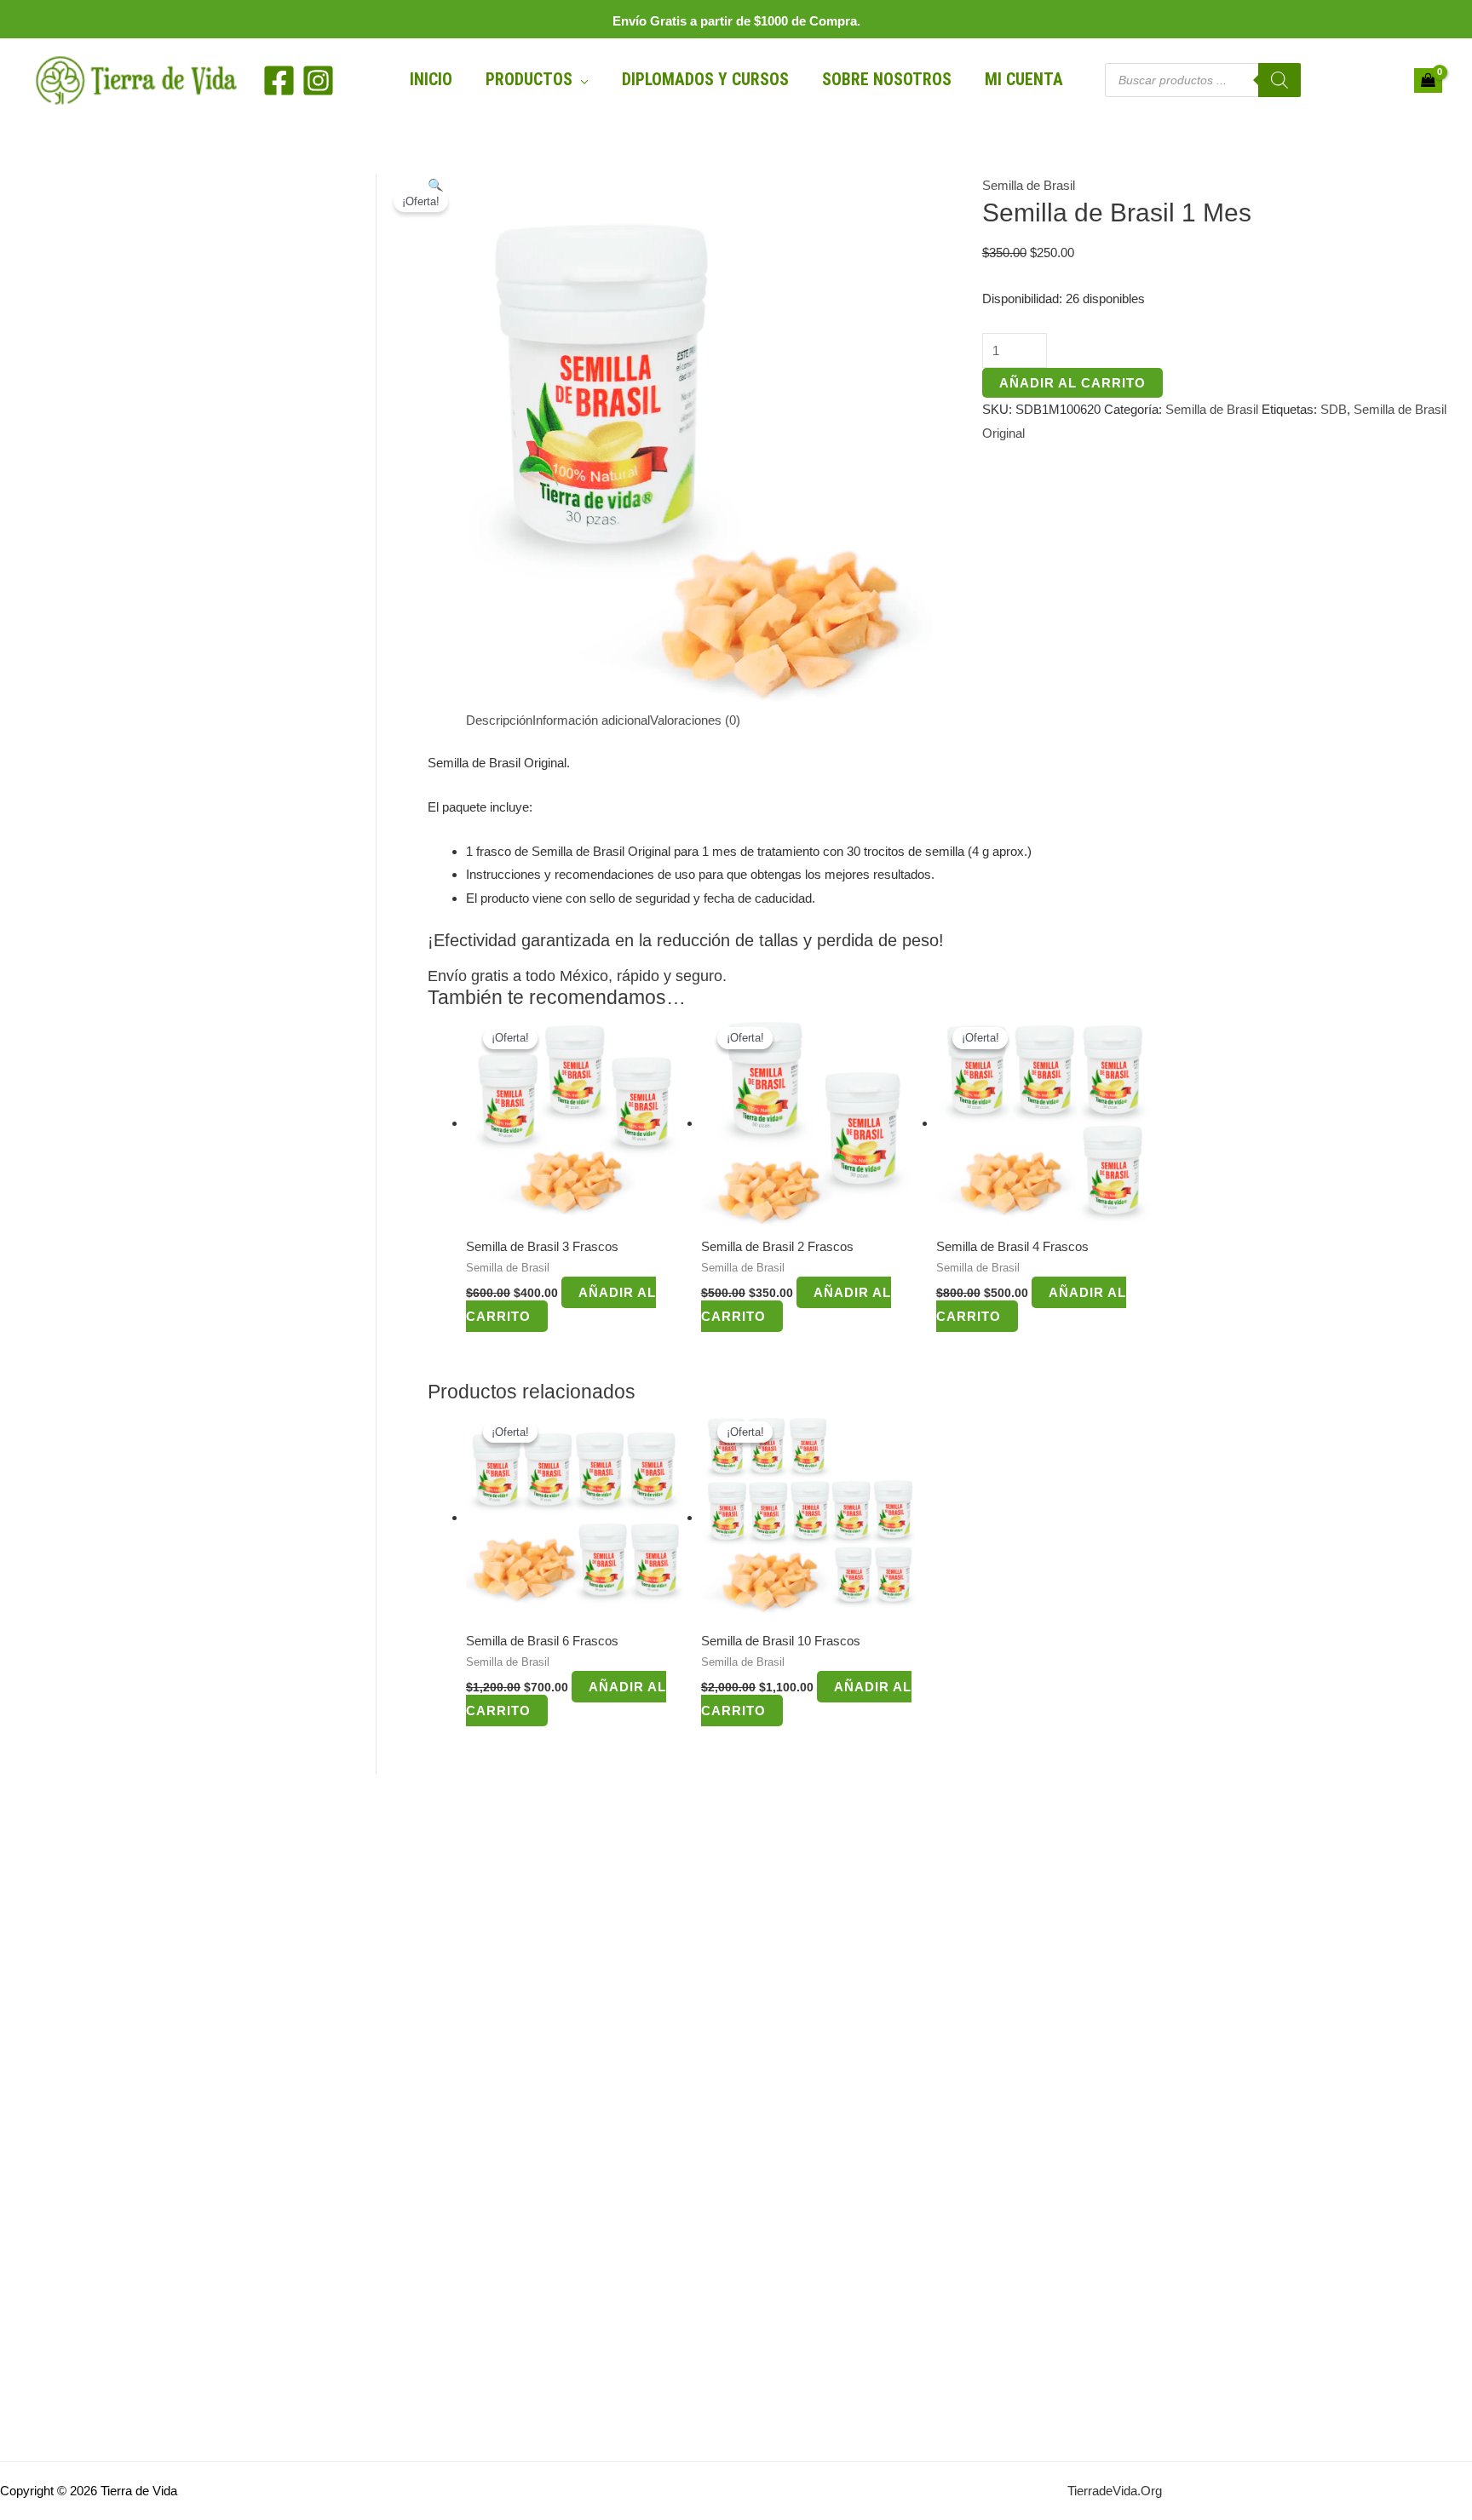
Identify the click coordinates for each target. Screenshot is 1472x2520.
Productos (529, 80)
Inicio (431, 80)
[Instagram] (318, 80)
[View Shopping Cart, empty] (1428, 81)
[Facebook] (279, 80)
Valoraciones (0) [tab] (695, 720)
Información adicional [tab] (591, 720)
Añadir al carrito (1072, 383)
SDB (1334, 409)
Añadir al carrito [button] (561, 1304)
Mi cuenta (1024, 80)
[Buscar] (1279, 80)
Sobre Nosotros (887, 80)
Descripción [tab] (499, 720)
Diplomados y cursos (705, 80)
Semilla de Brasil (1029, 185)
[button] (436, 185)
